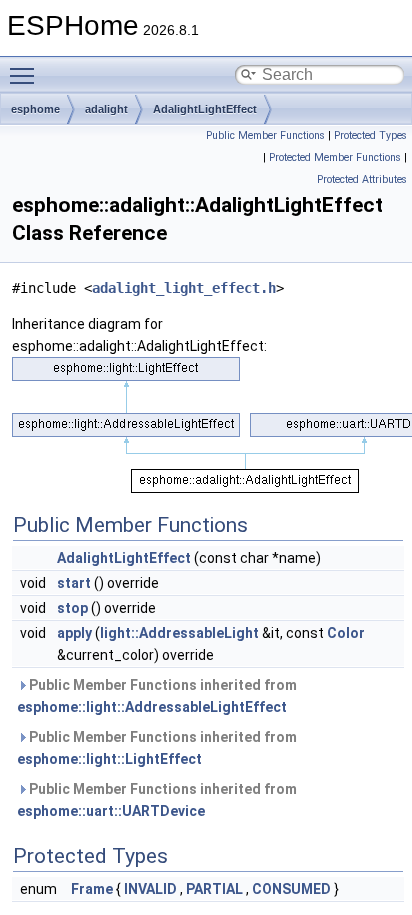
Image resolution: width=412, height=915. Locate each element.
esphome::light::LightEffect (109, 759)
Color (346, 633)
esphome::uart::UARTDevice (111, 811)
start (74, 583)
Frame (92, 889)
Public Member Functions (265, 135)
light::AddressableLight (179, 633)
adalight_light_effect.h (184, 288)
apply (74, 633)
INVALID (150, 889)
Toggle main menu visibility (26, 75)
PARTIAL (214, 889)
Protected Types (370, 135)
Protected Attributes (362, 179)
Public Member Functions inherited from (157, 696)
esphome (35, 109)
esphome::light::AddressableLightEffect (152, 707)
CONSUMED (291, 889)
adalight (106, 109)
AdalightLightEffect (205, 109)
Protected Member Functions (335, 157)
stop (72, 608)
